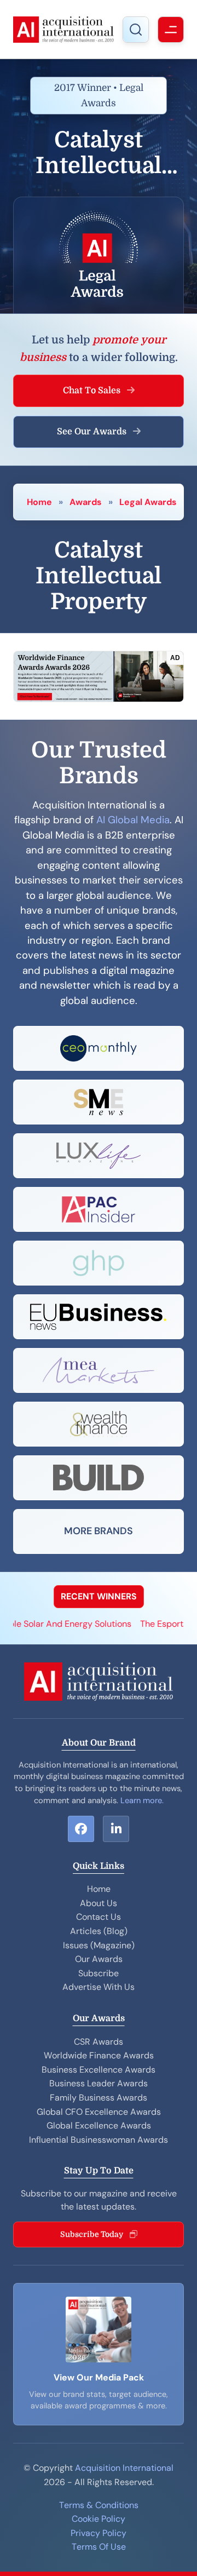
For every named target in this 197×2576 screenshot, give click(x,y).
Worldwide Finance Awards (99, 2055)
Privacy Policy (99, 2533)
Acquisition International (124, 2468)
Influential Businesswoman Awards (99, 2140)
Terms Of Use (99, 2547)
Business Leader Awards (99, 2083)
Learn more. (142, 1800)
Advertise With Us (99, 1987)
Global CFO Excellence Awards (99, 2112)
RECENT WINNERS (99, 1596)
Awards (86, 502)
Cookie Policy (99, 2519)
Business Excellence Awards (99, 2070)
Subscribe (99, 1973)
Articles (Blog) (99, 1931)
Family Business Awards (99, 2098)
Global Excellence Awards (99, 2125)
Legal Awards (148, 502)
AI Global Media (133, 820)
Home (39, 502)
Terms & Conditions (99, 2505)
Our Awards (99, 1959)
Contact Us (99, 1917)
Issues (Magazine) (99, 1945)
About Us (99, 1903)
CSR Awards (99, 2042)
